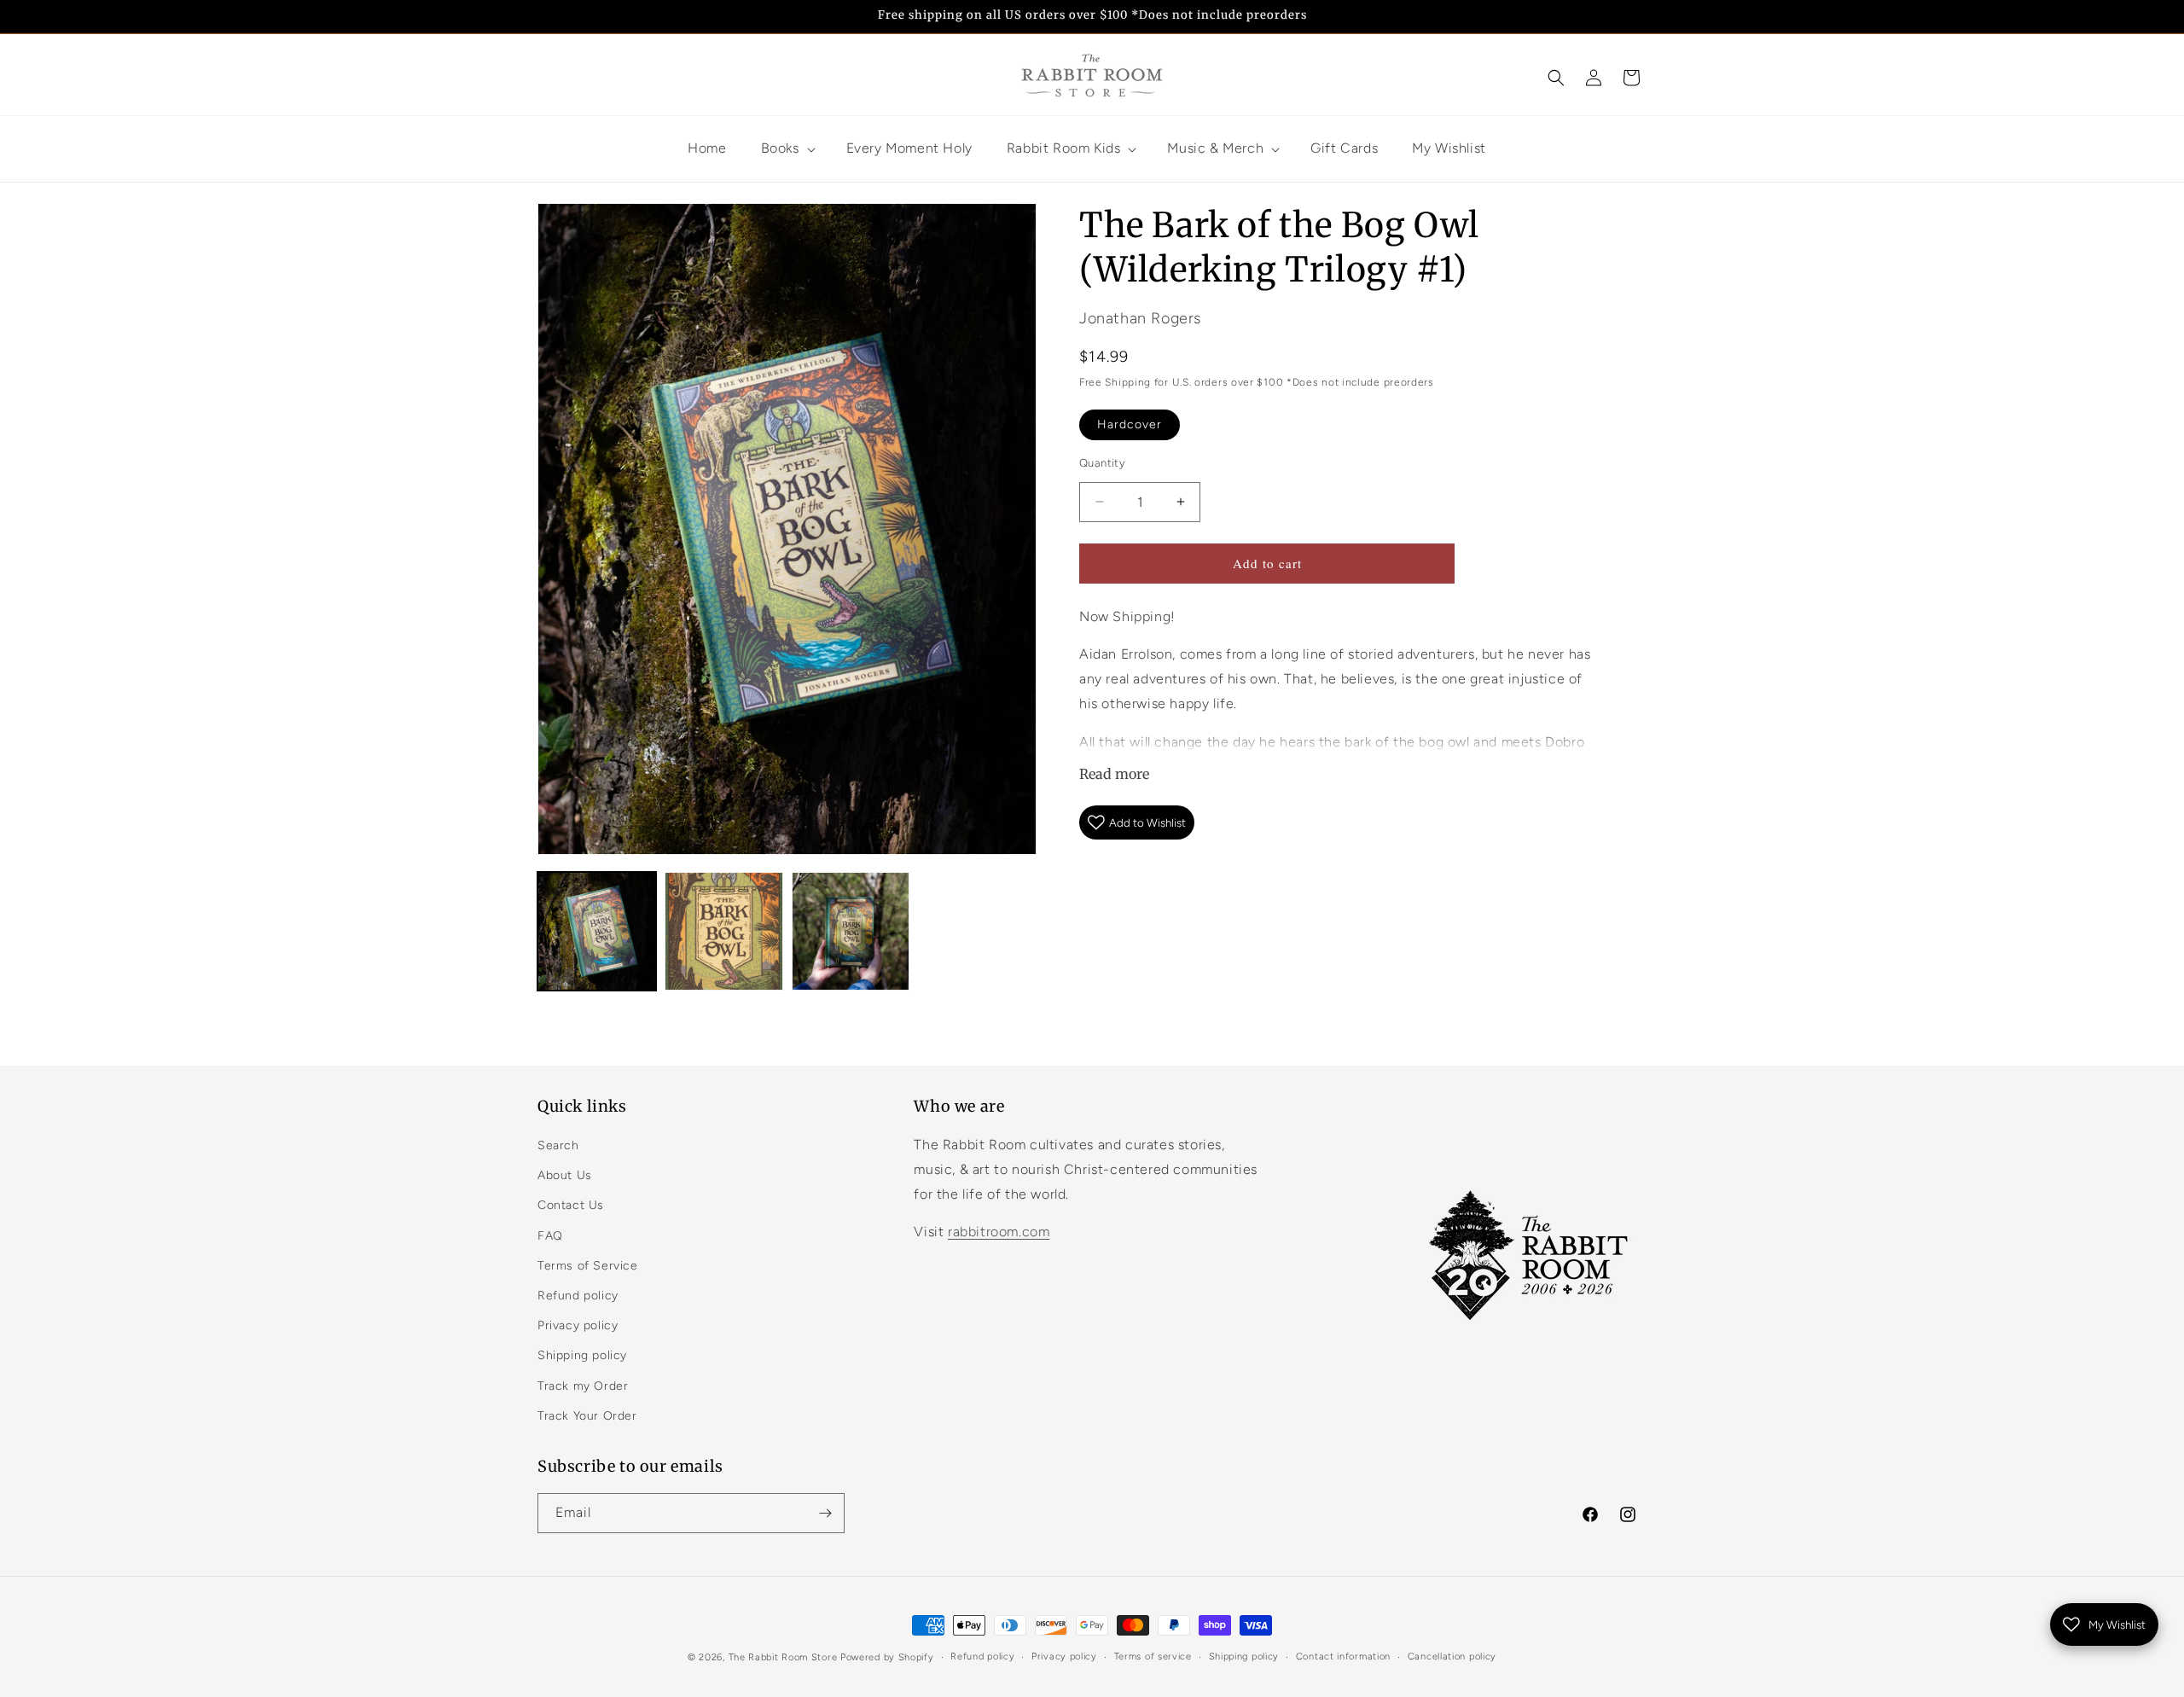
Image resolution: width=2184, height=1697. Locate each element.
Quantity (1102, 463)
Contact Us (571, 1205)
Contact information (1343, 1656)
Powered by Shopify (887, 1657)
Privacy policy (578, 1325)
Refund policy (578, 1296)
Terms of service (1153, 1656)
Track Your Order (587, 1416)
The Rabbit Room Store (783, 1657)
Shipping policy (582, 1355)
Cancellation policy (1452, 1656)
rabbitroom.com (999, 1232)
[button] (1556, 78)
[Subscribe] (825, 1513)
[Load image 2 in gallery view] (724, 931)
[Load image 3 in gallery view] (851, 931)
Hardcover (1130, 424)
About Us (565, 1175)
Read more (1114, 774)
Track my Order (583, 1386)
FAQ (550, 1236)
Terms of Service (588, 1266)
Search (558, 1145)
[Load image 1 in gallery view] (597, 931)
